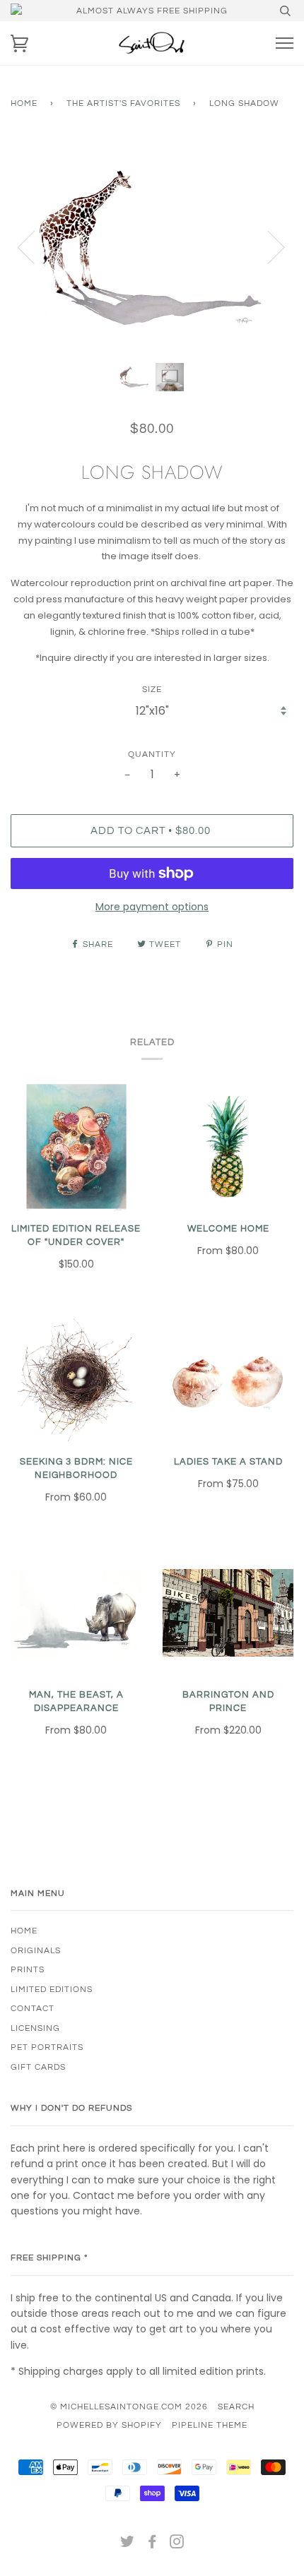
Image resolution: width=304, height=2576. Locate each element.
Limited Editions (52, 1989)
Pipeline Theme (210, 2425)
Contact (33, 2008)
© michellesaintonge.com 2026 (129, 2407)
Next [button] (268, 246)
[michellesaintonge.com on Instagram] (177, 2544)
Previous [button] (35, 246)
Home (24, 103)
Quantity (152, 754)
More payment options (152, 907)
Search (236, 2407)
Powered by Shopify (109, 2425)
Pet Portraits (47, 2047)
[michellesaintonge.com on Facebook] (152, 2544)
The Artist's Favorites (123, 103)
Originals (36, 1950)
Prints (28, 1969)
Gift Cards (38, 2067)
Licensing (35, 2028)
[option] (152, 246)
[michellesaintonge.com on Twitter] (128, 2544)
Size (152, 689)
